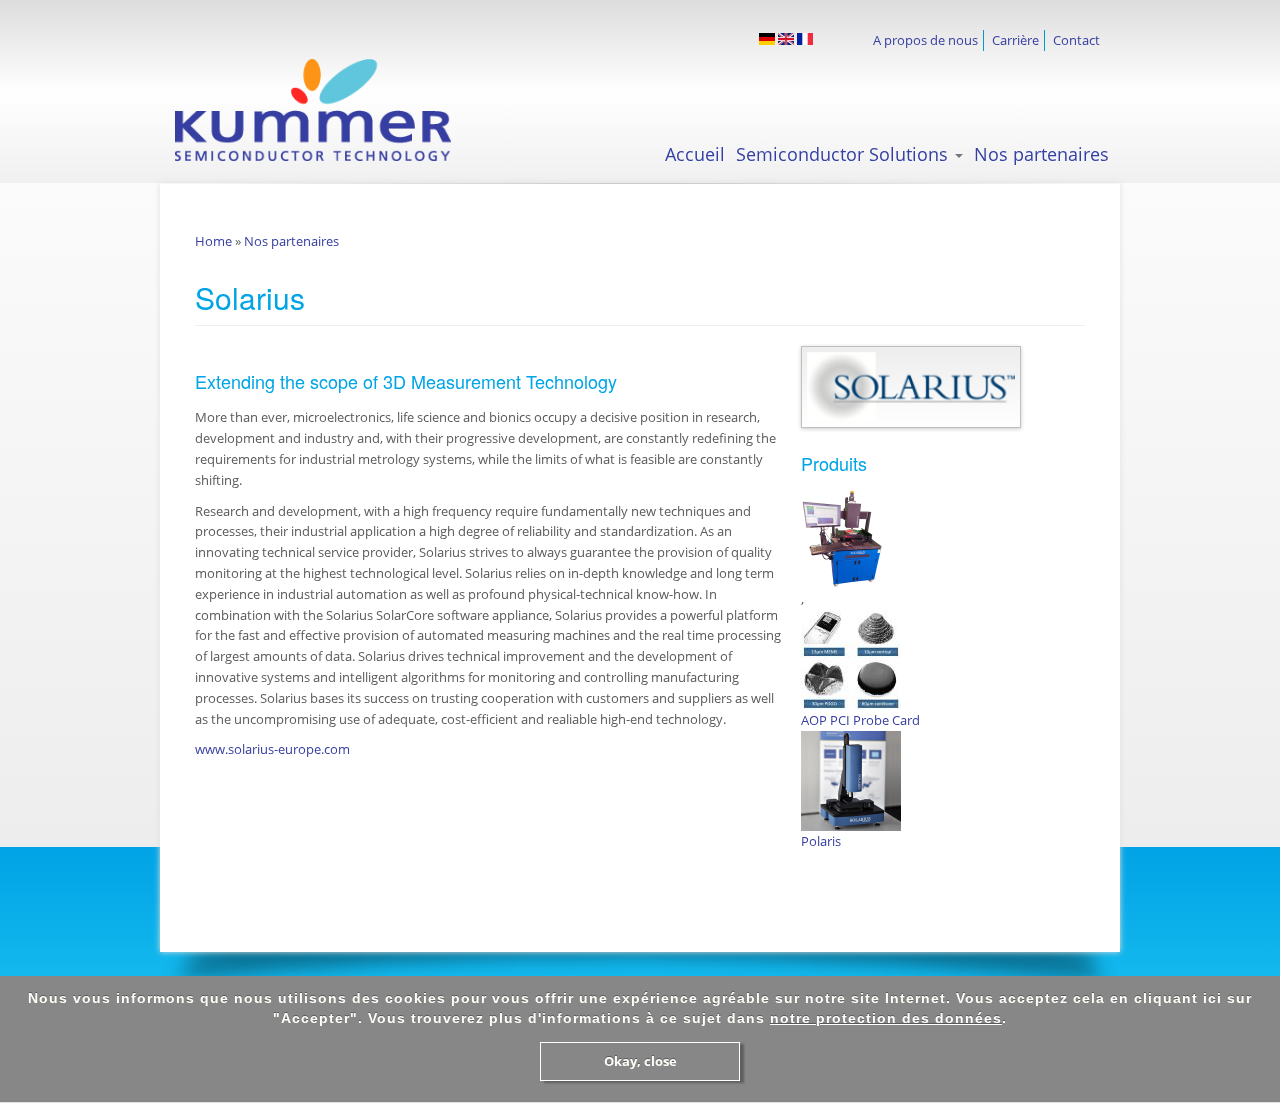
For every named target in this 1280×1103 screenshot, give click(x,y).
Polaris (821, 841)
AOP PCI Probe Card (860, 720)
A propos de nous (925, 40)
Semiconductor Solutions (844, 154)
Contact (1076, 40)
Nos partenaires (1041, 154)
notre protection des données (886, 1018)
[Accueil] (331, 110)
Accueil (695, 154)
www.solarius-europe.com (272, 749)
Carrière (1015, 40)
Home (213, 241)
